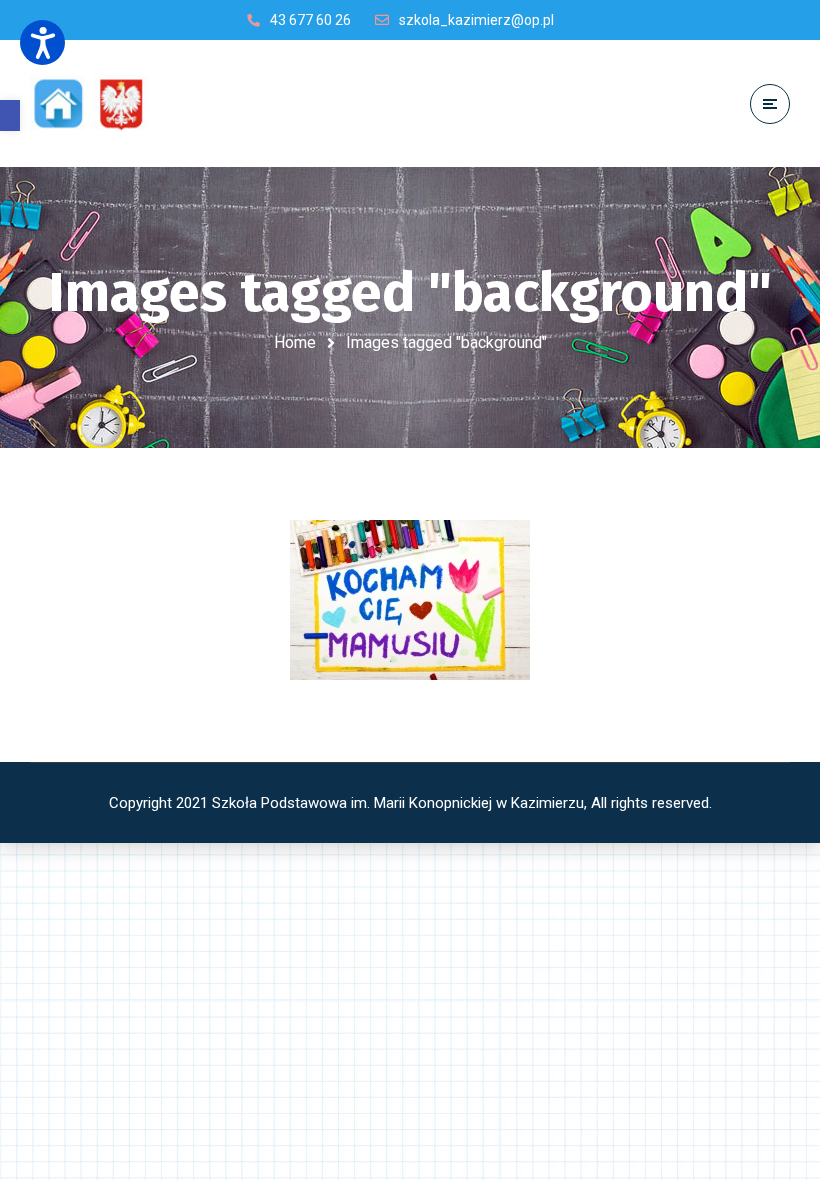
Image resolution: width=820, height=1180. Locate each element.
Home (295, 342)
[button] (10, 115)
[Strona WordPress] (98, 103)
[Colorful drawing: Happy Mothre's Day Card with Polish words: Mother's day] (410, 600)
